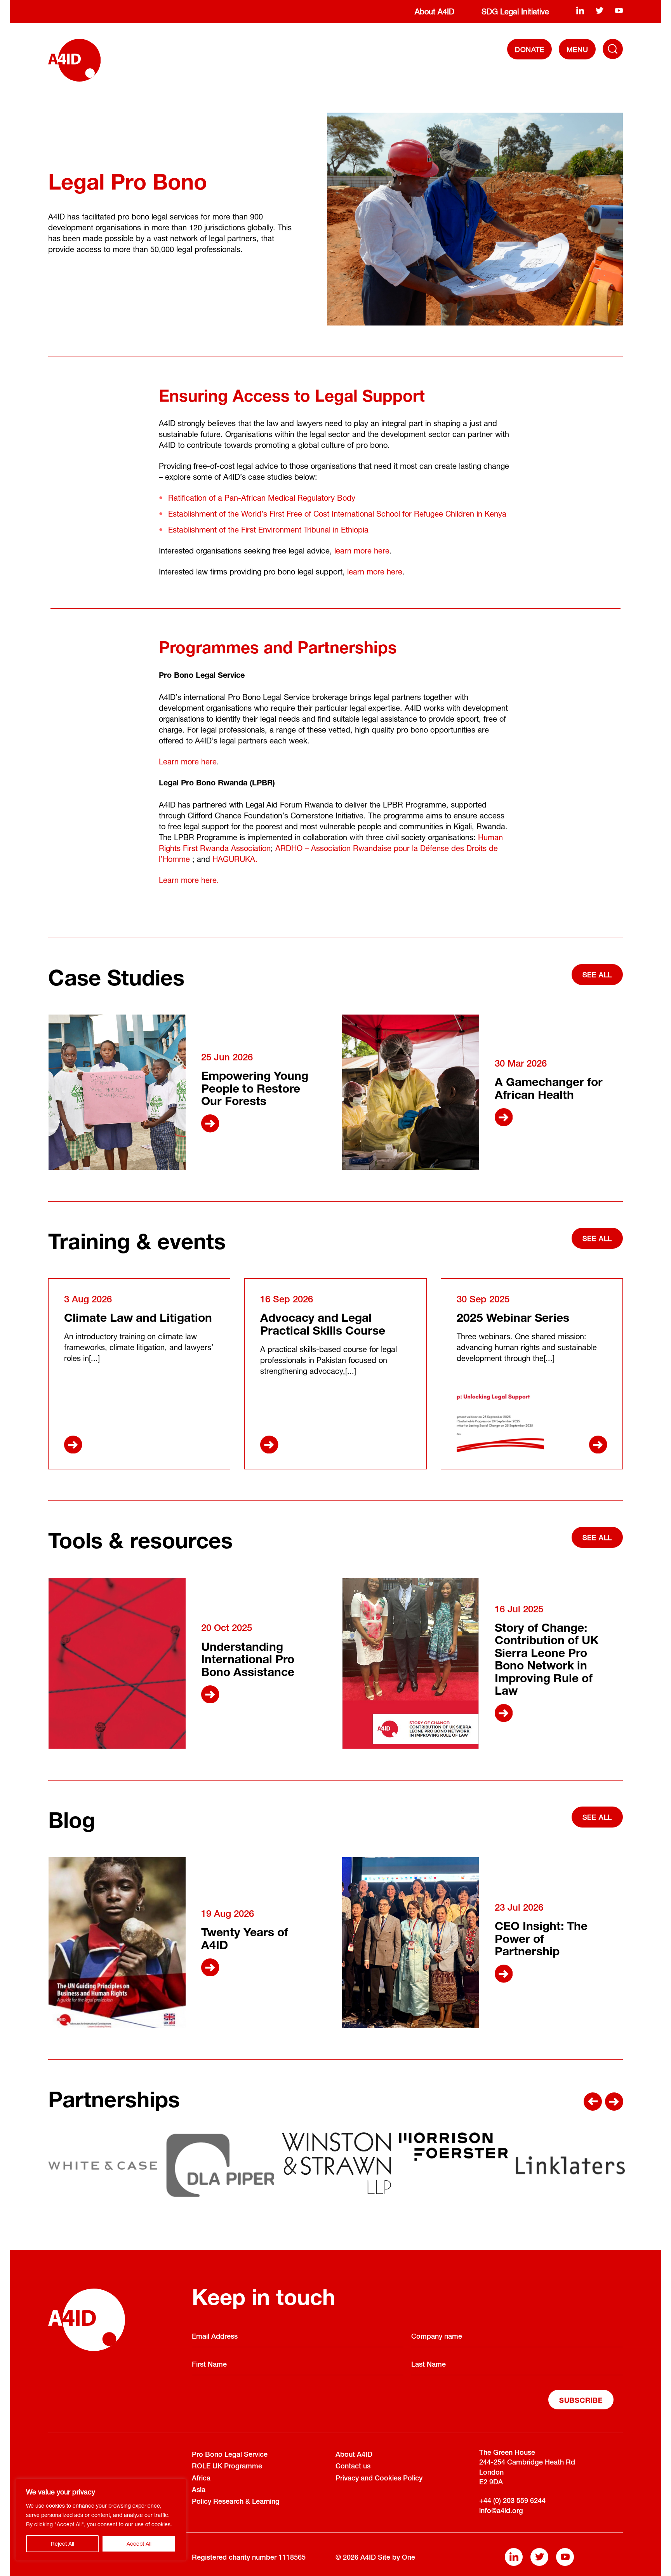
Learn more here (188, 761)
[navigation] (577, 49)
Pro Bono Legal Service (230, 2455)
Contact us (353, 2467)
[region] (101, 2520)
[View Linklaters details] (570, 2165)
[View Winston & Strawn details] (336, 2163)
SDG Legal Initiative (515, 11)
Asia (199, 2491)
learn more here (362, 551)
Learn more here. (189, 880)
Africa (201, 2479)
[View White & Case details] (103, 2165)
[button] (593, 2102)
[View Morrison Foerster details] (453, 2147)
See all (597, 975)
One (409, 2558)
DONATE (530, 49)
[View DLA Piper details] (220, 2165)
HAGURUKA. (235, 859)
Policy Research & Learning (236, 2502)
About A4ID (435, 11)
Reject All (63, 2544)
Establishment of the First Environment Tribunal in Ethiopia (268, 530)
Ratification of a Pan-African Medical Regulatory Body (262, 498)
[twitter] (600, 10)
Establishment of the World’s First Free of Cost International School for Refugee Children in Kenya (337, 514)
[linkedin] (580, 10)
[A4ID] (74, 60)
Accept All (139, 2544)
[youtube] (619, 10)
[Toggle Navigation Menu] (613, 49)
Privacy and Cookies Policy (379, 2479)
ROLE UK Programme (227, 2467)
